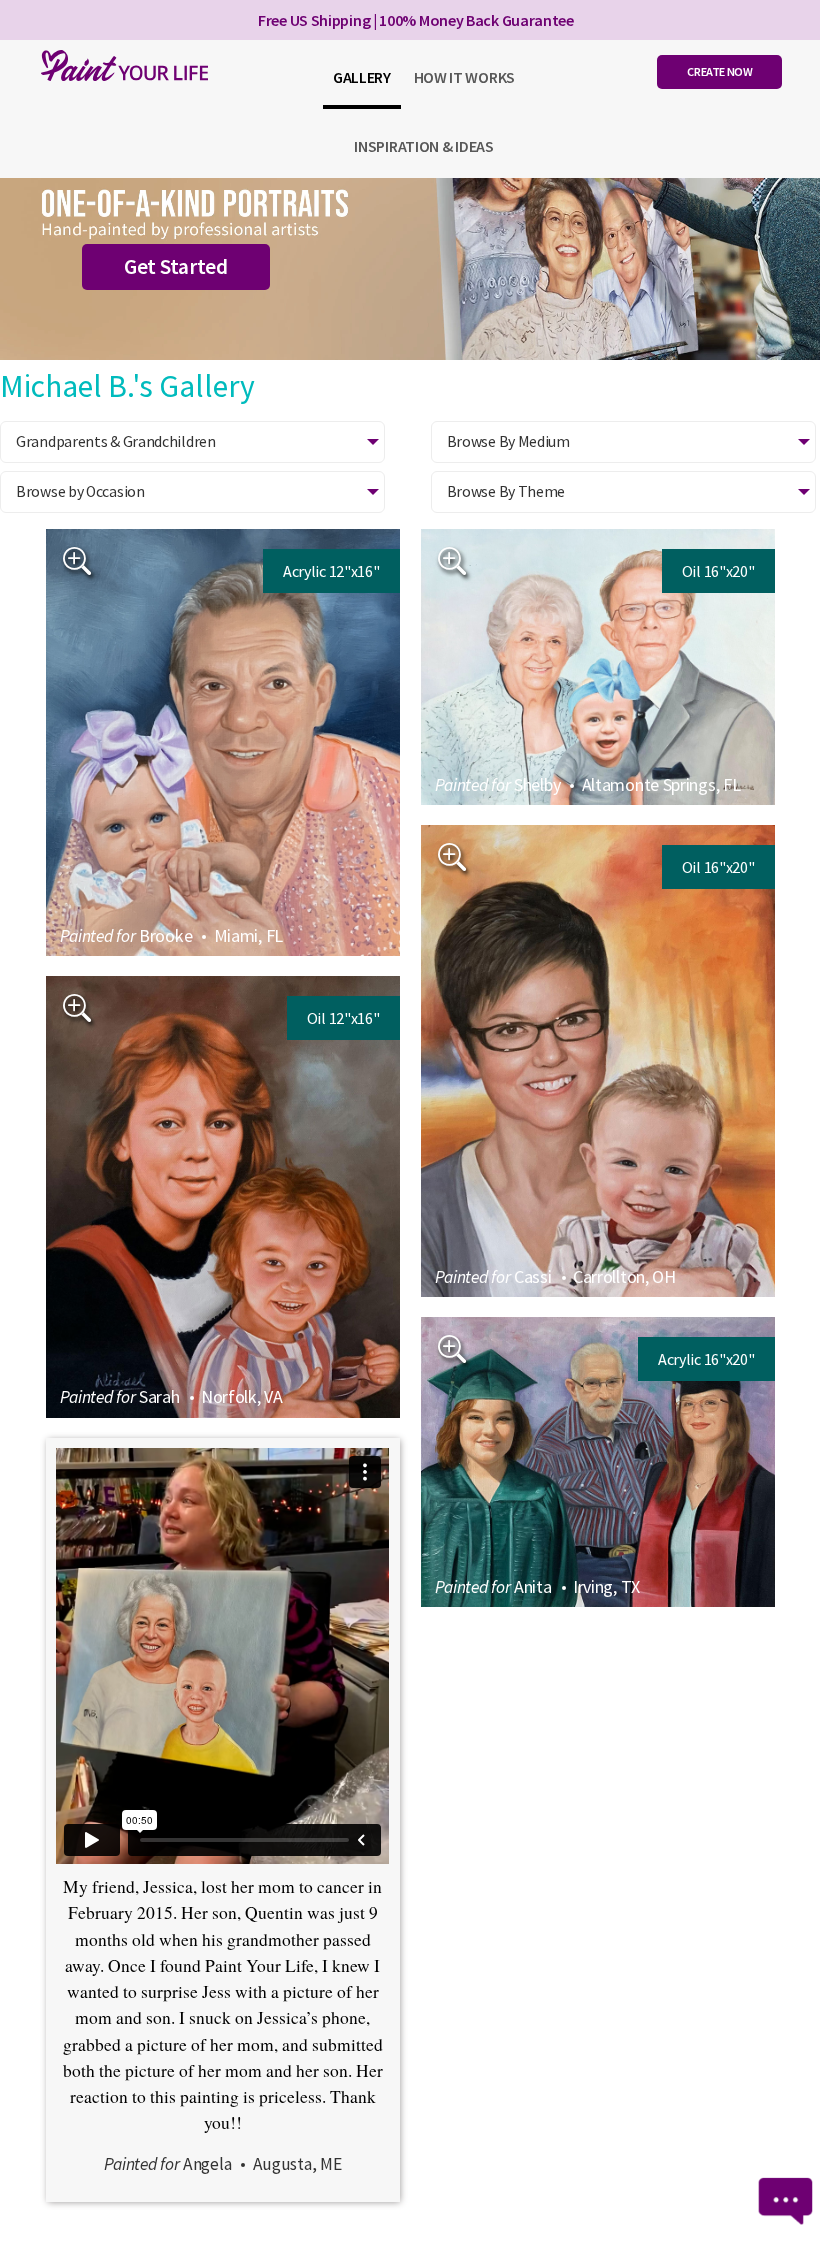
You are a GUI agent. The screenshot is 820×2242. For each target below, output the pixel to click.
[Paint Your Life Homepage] (120, 65)
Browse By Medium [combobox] (508, 441)
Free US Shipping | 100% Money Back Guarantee (416, 20)
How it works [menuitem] (464, 77)
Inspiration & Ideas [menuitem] (423, 146)
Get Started (176, 266)
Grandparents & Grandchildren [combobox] (116, 441)
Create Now (719, 71)
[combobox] (192, 492)
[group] (223, 742)
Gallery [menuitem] (362, 77)
